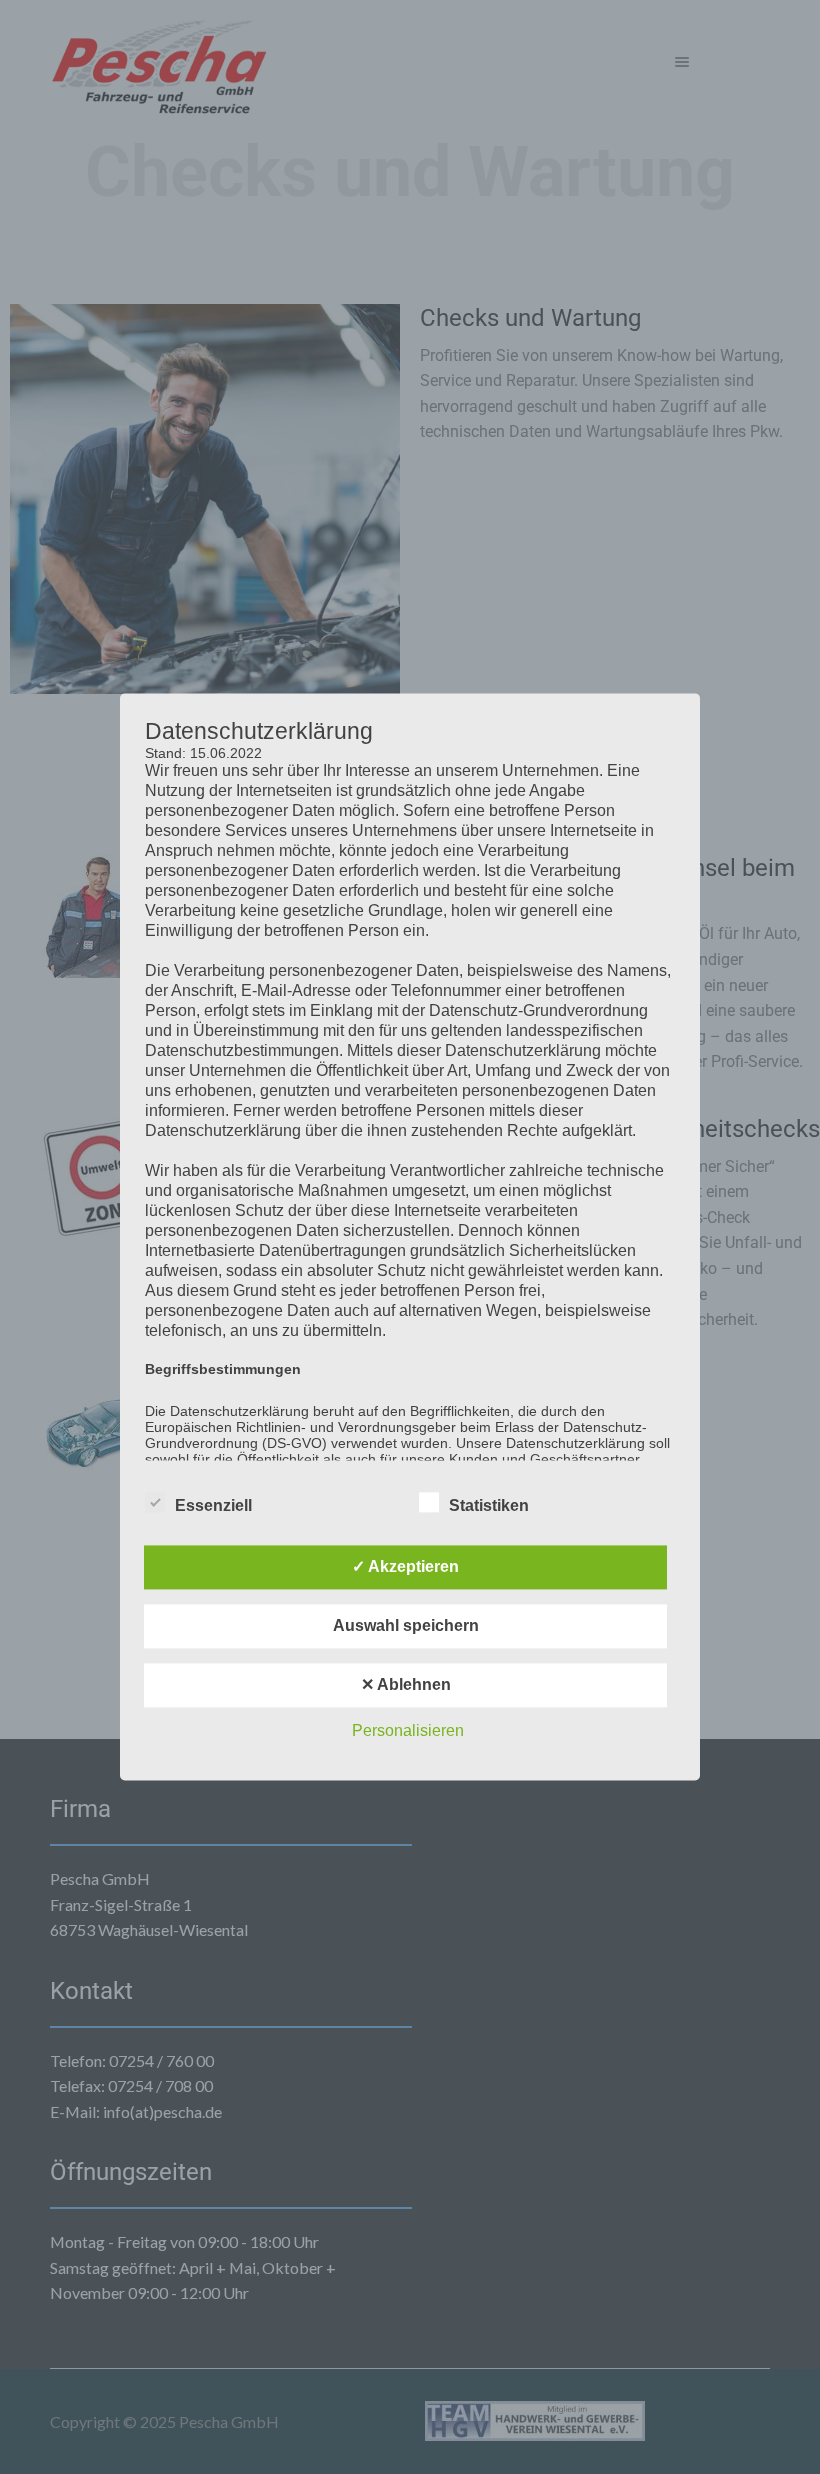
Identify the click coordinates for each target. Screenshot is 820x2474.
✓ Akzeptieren (405, 1567)
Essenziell (215, 1506)
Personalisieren (408, 1731)
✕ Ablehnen (406, 1685)
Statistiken (491, 1506)
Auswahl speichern (406, 1626)
